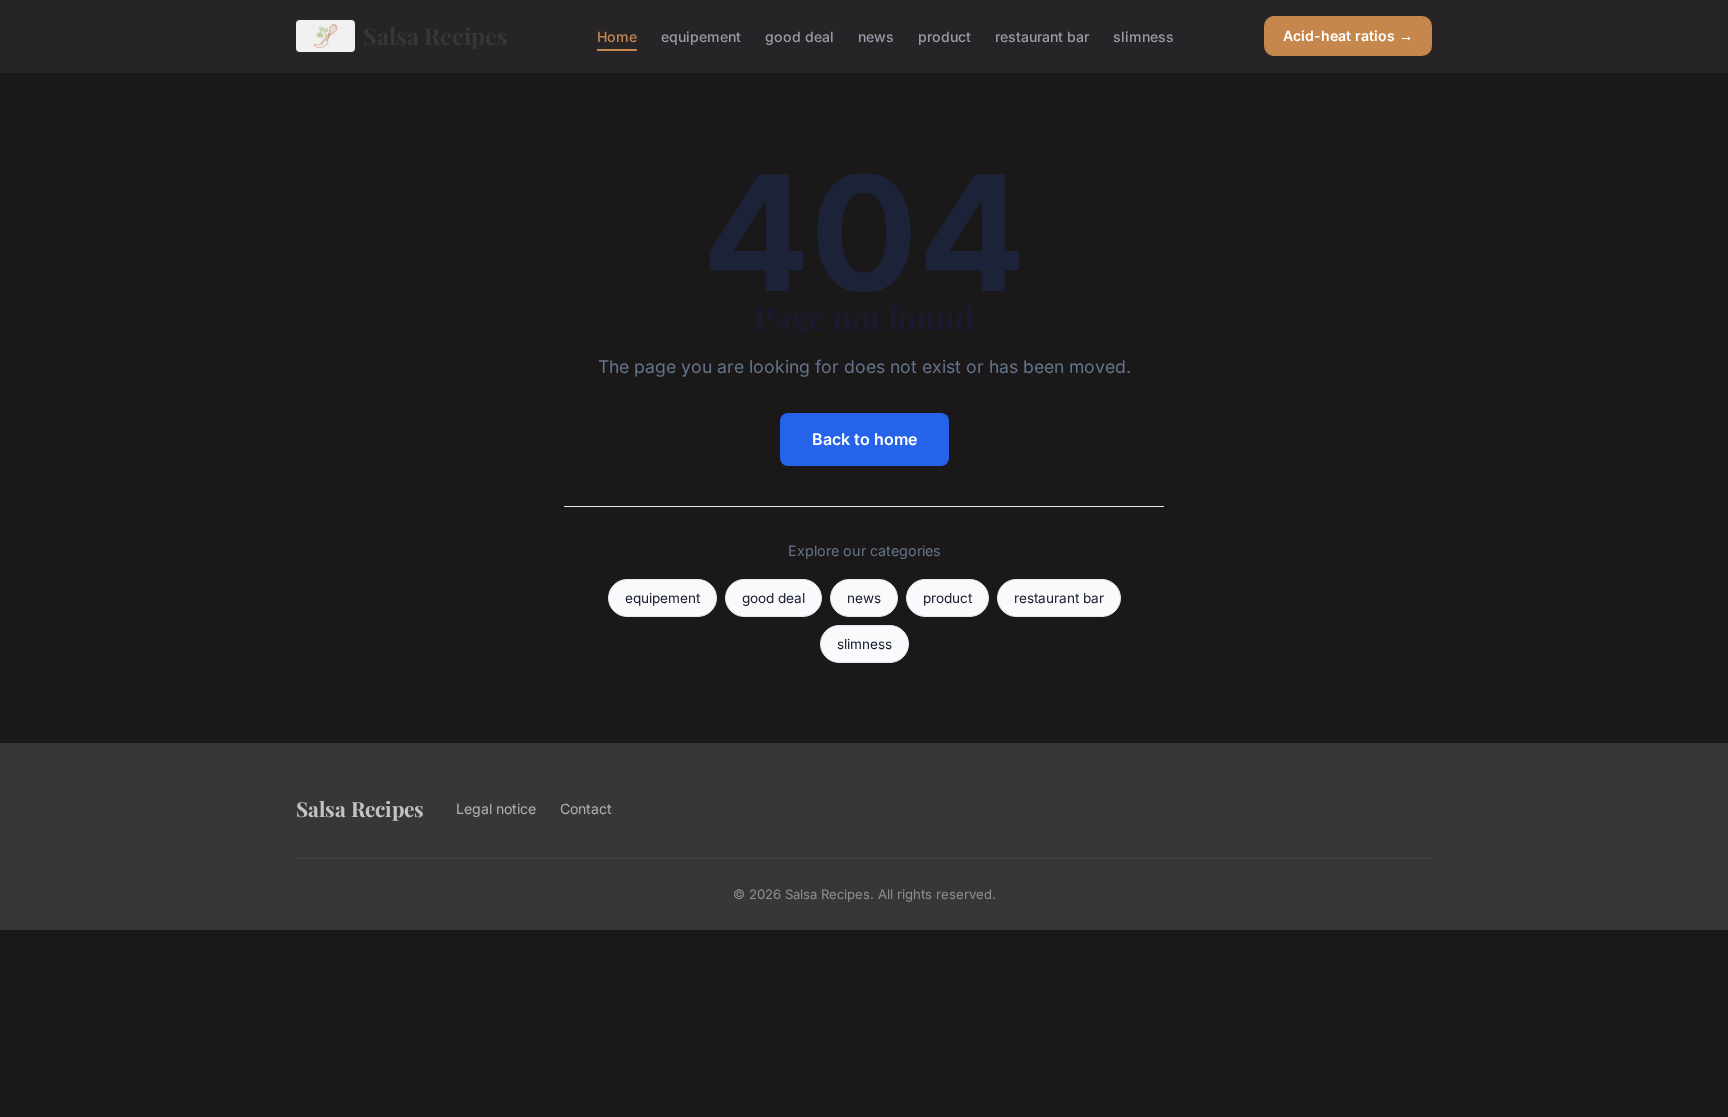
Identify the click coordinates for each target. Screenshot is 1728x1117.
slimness (1143, 35)
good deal (799, 35)
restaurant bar (1042, 35)
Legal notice (496, 808)
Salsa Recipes (435, 35)
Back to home (864, 439)
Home (617, 35)
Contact (586, 808)
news (876, 35)
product (944, 35)
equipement (701, 35)
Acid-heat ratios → (1348, 35)
